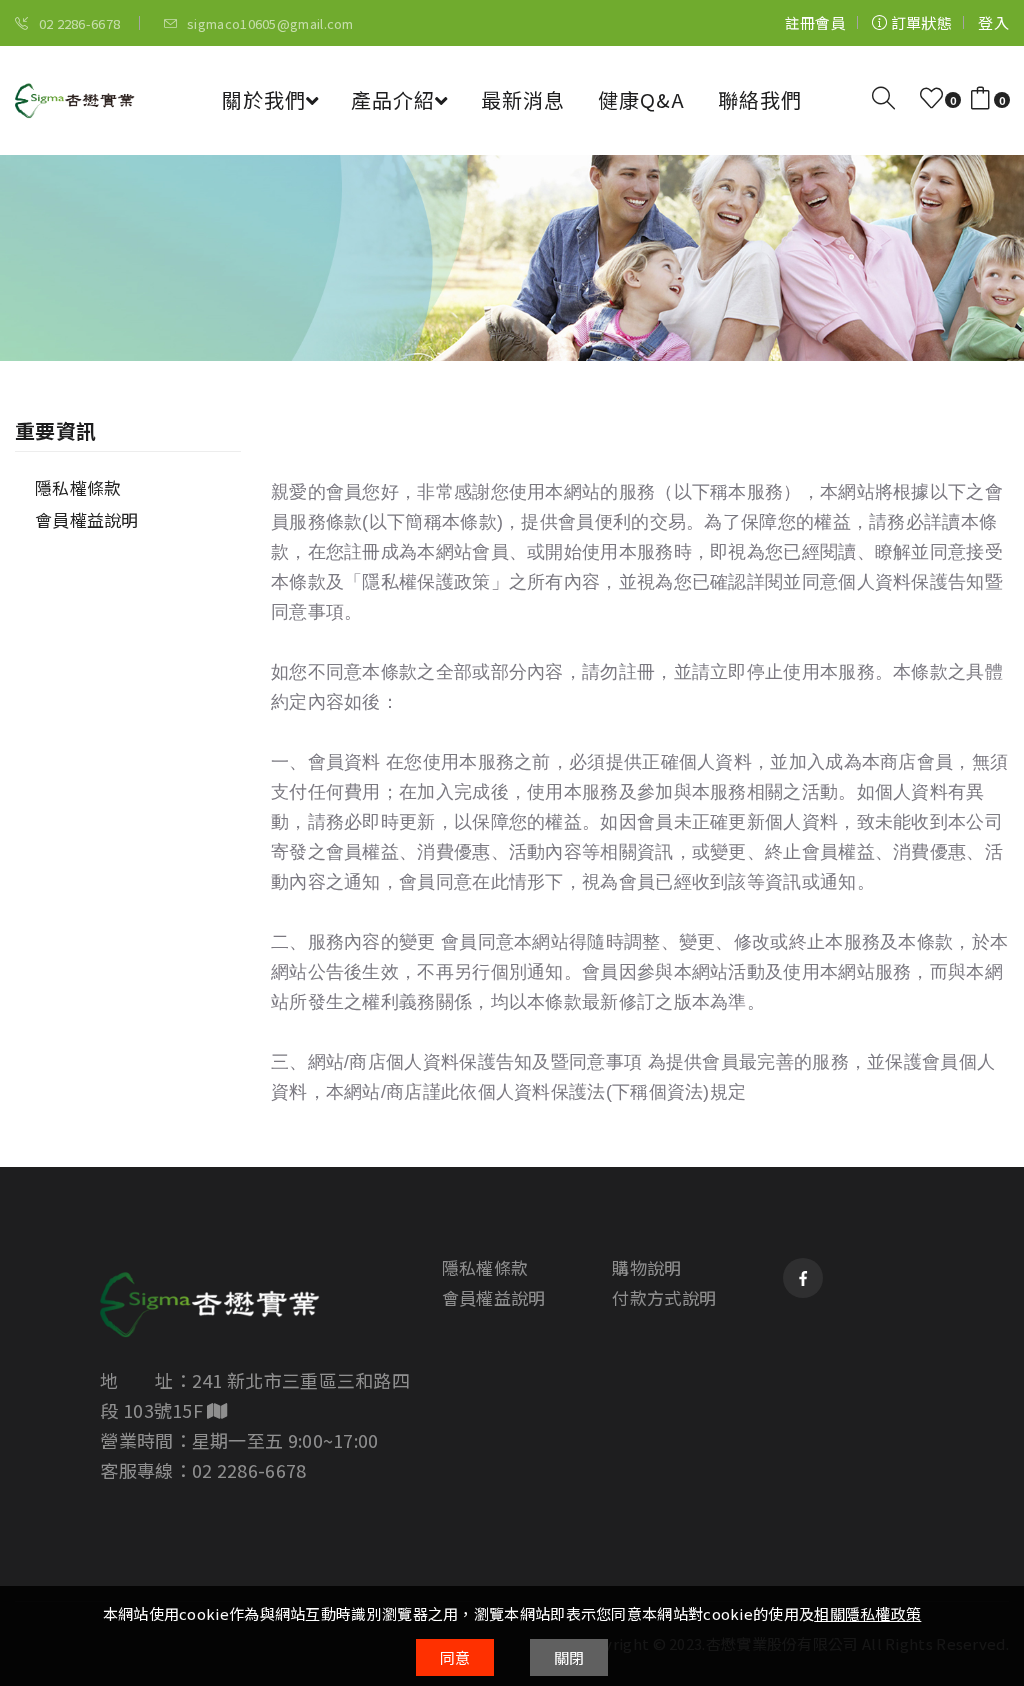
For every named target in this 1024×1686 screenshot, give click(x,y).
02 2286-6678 (77, 23)
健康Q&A (641, 99)
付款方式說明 (664, 1298)
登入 (993, 23)
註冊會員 (815, 23)
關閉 (569, 1657)
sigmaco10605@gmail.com (269, 23)
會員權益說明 (87, 519)
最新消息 (523, 99)
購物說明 (646, 1268)
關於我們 (264, 99)
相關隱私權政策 (867, 1613)
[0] (931, 98)
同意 (455, 1657)
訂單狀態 (920, 22)
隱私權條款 (78, 487)
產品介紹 (393, 99)
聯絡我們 (760, 99)
